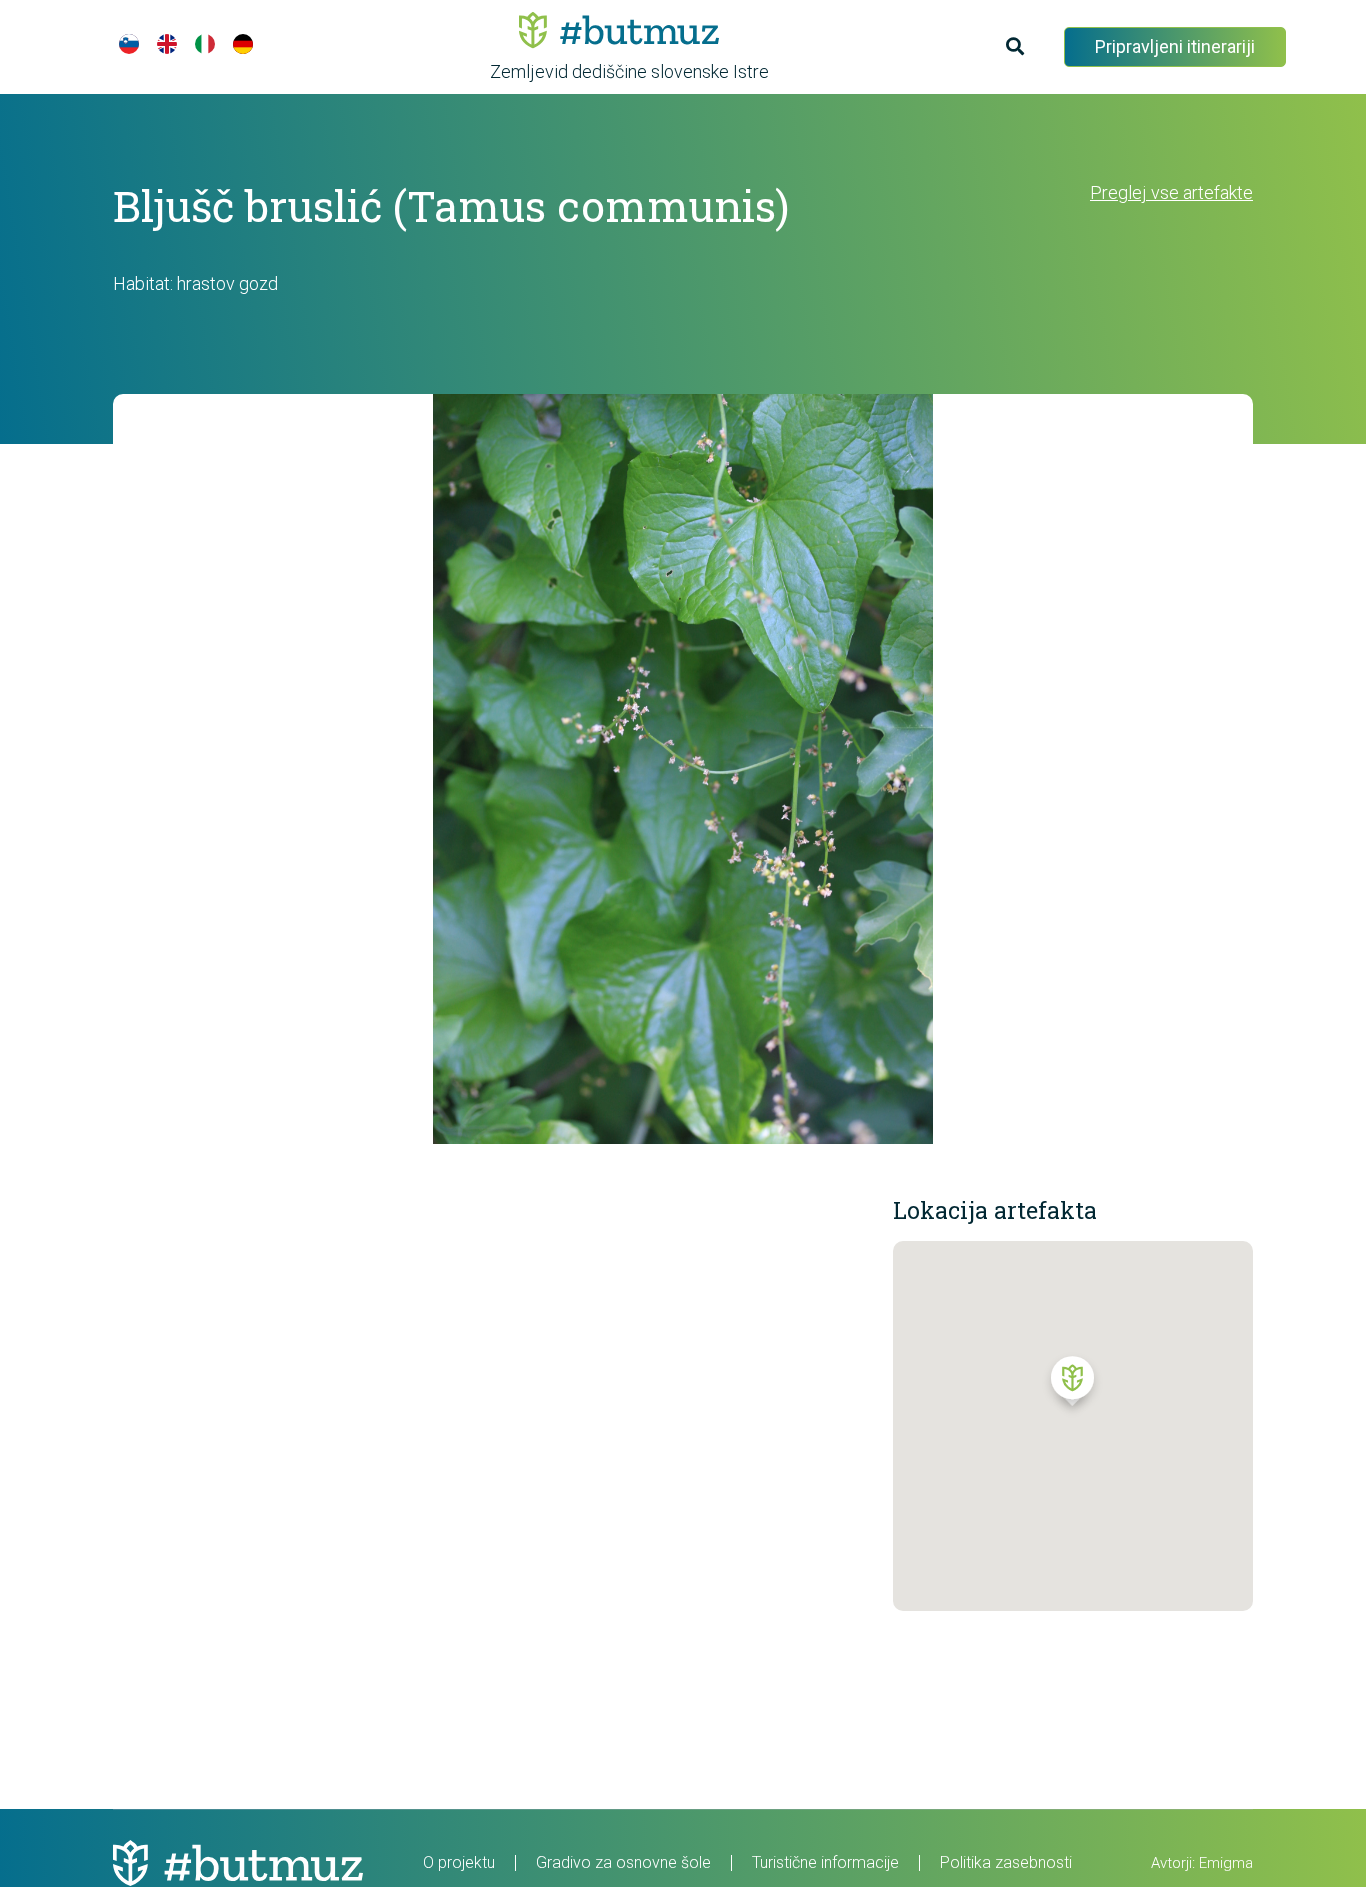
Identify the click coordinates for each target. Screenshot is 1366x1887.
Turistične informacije (825, 1862)
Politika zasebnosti (1006, 1862)
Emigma (1226, 1863)
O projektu (459, 1862)
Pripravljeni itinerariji (1175, 46)
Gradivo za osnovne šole (623, 1862)
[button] (1072, 1386)
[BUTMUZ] (619, 30)
